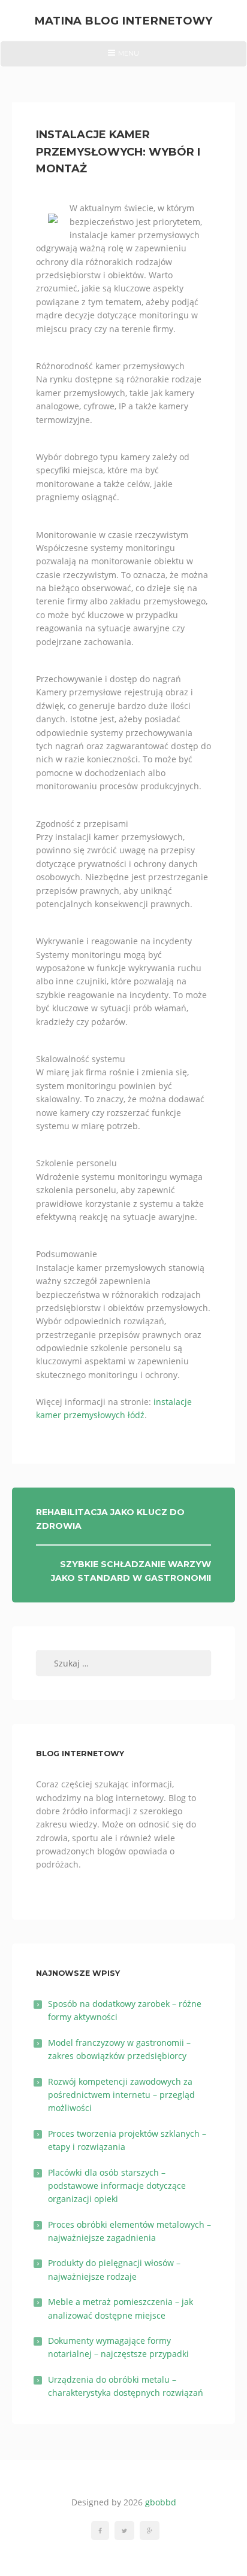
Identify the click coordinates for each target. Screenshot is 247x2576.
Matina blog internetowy (123, 21)
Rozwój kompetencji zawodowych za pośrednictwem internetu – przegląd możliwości (121, 2095)
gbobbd (161, 2502)
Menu (123, 57)
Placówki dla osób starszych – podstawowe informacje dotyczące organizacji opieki (117, 2186)
